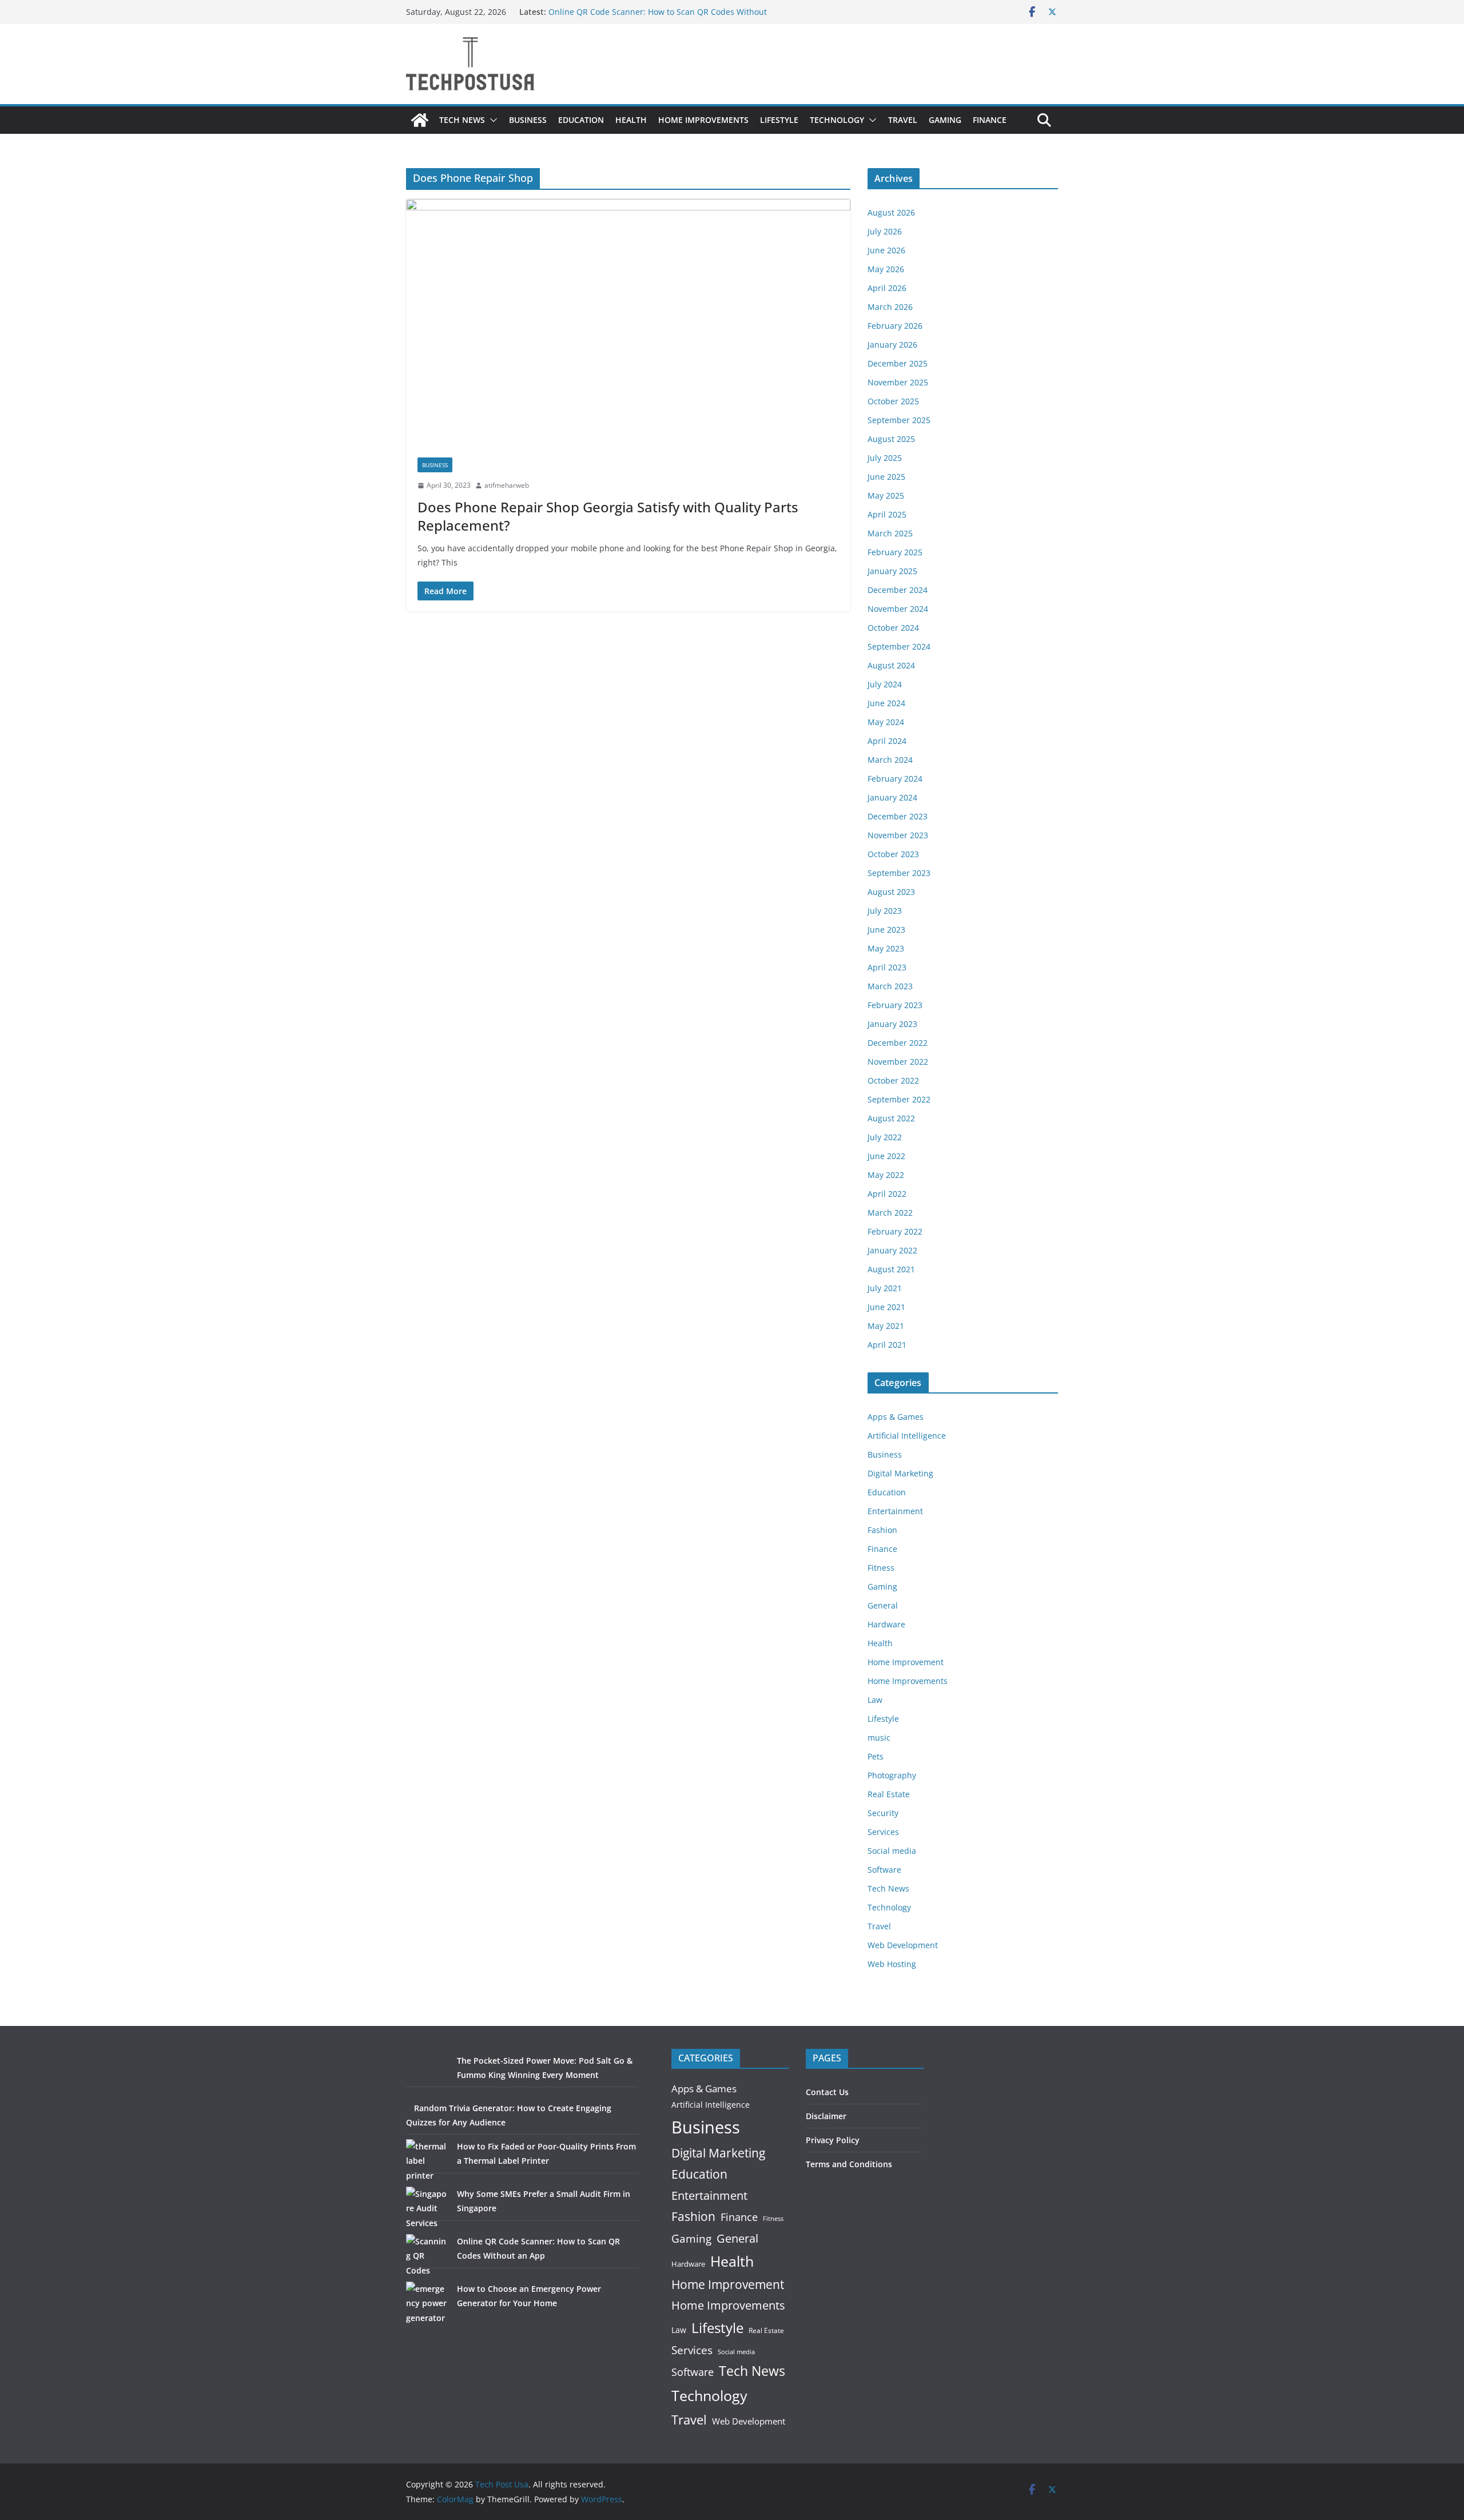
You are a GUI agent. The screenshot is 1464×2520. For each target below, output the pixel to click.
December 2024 (898, 590)
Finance (990, 120)
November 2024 (898, 609)
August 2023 (891, 892)
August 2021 (891, 1269)
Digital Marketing (900, 1473)
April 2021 (887, 1345)
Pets (876, 1756)
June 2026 (886, 250)
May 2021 (886, 1326)
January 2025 (892, 571)
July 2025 (885, 458)
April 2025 (887, 514)
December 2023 (898, 816)
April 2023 (887, 967)
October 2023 (893, 854)
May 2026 (886, 269)
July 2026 (885, 231)
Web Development (903, 1945)
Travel (903, 120)
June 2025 (886, 477)
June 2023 (886, 929)
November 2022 (898, 1062)
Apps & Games (896, 1417)
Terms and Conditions (849, 2164)
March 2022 (890, 1213)
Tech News (462, 120)
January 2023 (892, 1024)
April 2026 (887, 288)
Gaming (945, 120)
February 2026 (895, 326)
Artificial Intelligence (907, 1436)
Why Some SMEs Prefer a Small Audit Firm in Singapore (655, 12)
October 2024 (893, 628)
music (879, 1737)
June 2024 (886, 703)
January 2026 (892, 345)
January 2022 (892, 1250)
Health (631, 120)
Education (581, 120)
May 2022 (886, 1175)
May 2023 (886, 948)
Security (883, 1813)
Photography (892, 1775)
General (883, 1605)
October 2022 (893, 1080)
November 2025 (898, 382)
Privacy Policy (833, 2140)
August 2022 (891, 1118)
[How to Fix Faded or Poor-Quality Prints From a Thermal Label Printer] (427, 2161)
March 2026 (890, 307)
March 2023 (890, 986)
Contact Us (827, 2092)
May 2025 (886, 495)
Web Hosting (892, 1964)
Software (884, 1870)
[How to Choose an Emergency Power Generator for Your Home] (427, 2303)
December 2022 (898, 1043)
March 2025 (890, 533)
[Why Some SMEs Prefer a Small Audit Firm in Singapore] (427, 2208)
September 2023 (899, 873)
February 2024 (895, 779)
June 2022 (886, 1156)
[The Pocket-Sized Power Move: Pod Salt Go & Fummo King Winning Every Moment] (427, 2075)
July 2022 (885, 1137)
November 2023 (898, 835)
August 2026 (891, 212)
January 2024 (892, 797)
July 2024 (885, 684)
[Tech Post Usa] (420, 120)
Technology (837, 120)
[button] (491, 120)
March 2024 (890, 760)
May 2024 (886, 722)
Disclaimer (826, 2116)
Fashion (882, 1530)
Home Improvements (703, 120)
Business (528, 120)
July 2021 (885, 1288)
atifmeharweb (507, 485)
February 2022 (895, 1231)
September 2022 (899, 1099)
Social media (892, 1851)
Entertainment (895, 1511)
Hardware (886, 1624)
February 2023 (895, 1005)
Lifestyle (779, 120)
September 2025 (899, 420)
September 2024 (899, 646)
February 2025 (895, 552)
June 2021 (886, 1307)
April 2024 (887, 741)
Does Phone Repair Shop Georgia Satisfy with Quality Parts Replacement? (608, 516)
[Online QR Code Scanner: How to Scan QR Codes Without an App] (427, 2256)
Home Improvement (906, 1662)
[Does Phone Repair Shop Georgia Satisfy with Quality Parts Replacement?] (628, 323)
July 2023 (885, 911)
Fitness (881, 1568)
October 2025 (893, 401)
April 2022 (887, 1194)
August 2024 (891, 665)
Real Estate (889, 1794)
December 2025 (898, 363)
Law (875, 1700)
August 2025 (891, 439)
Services (883, 1832)
